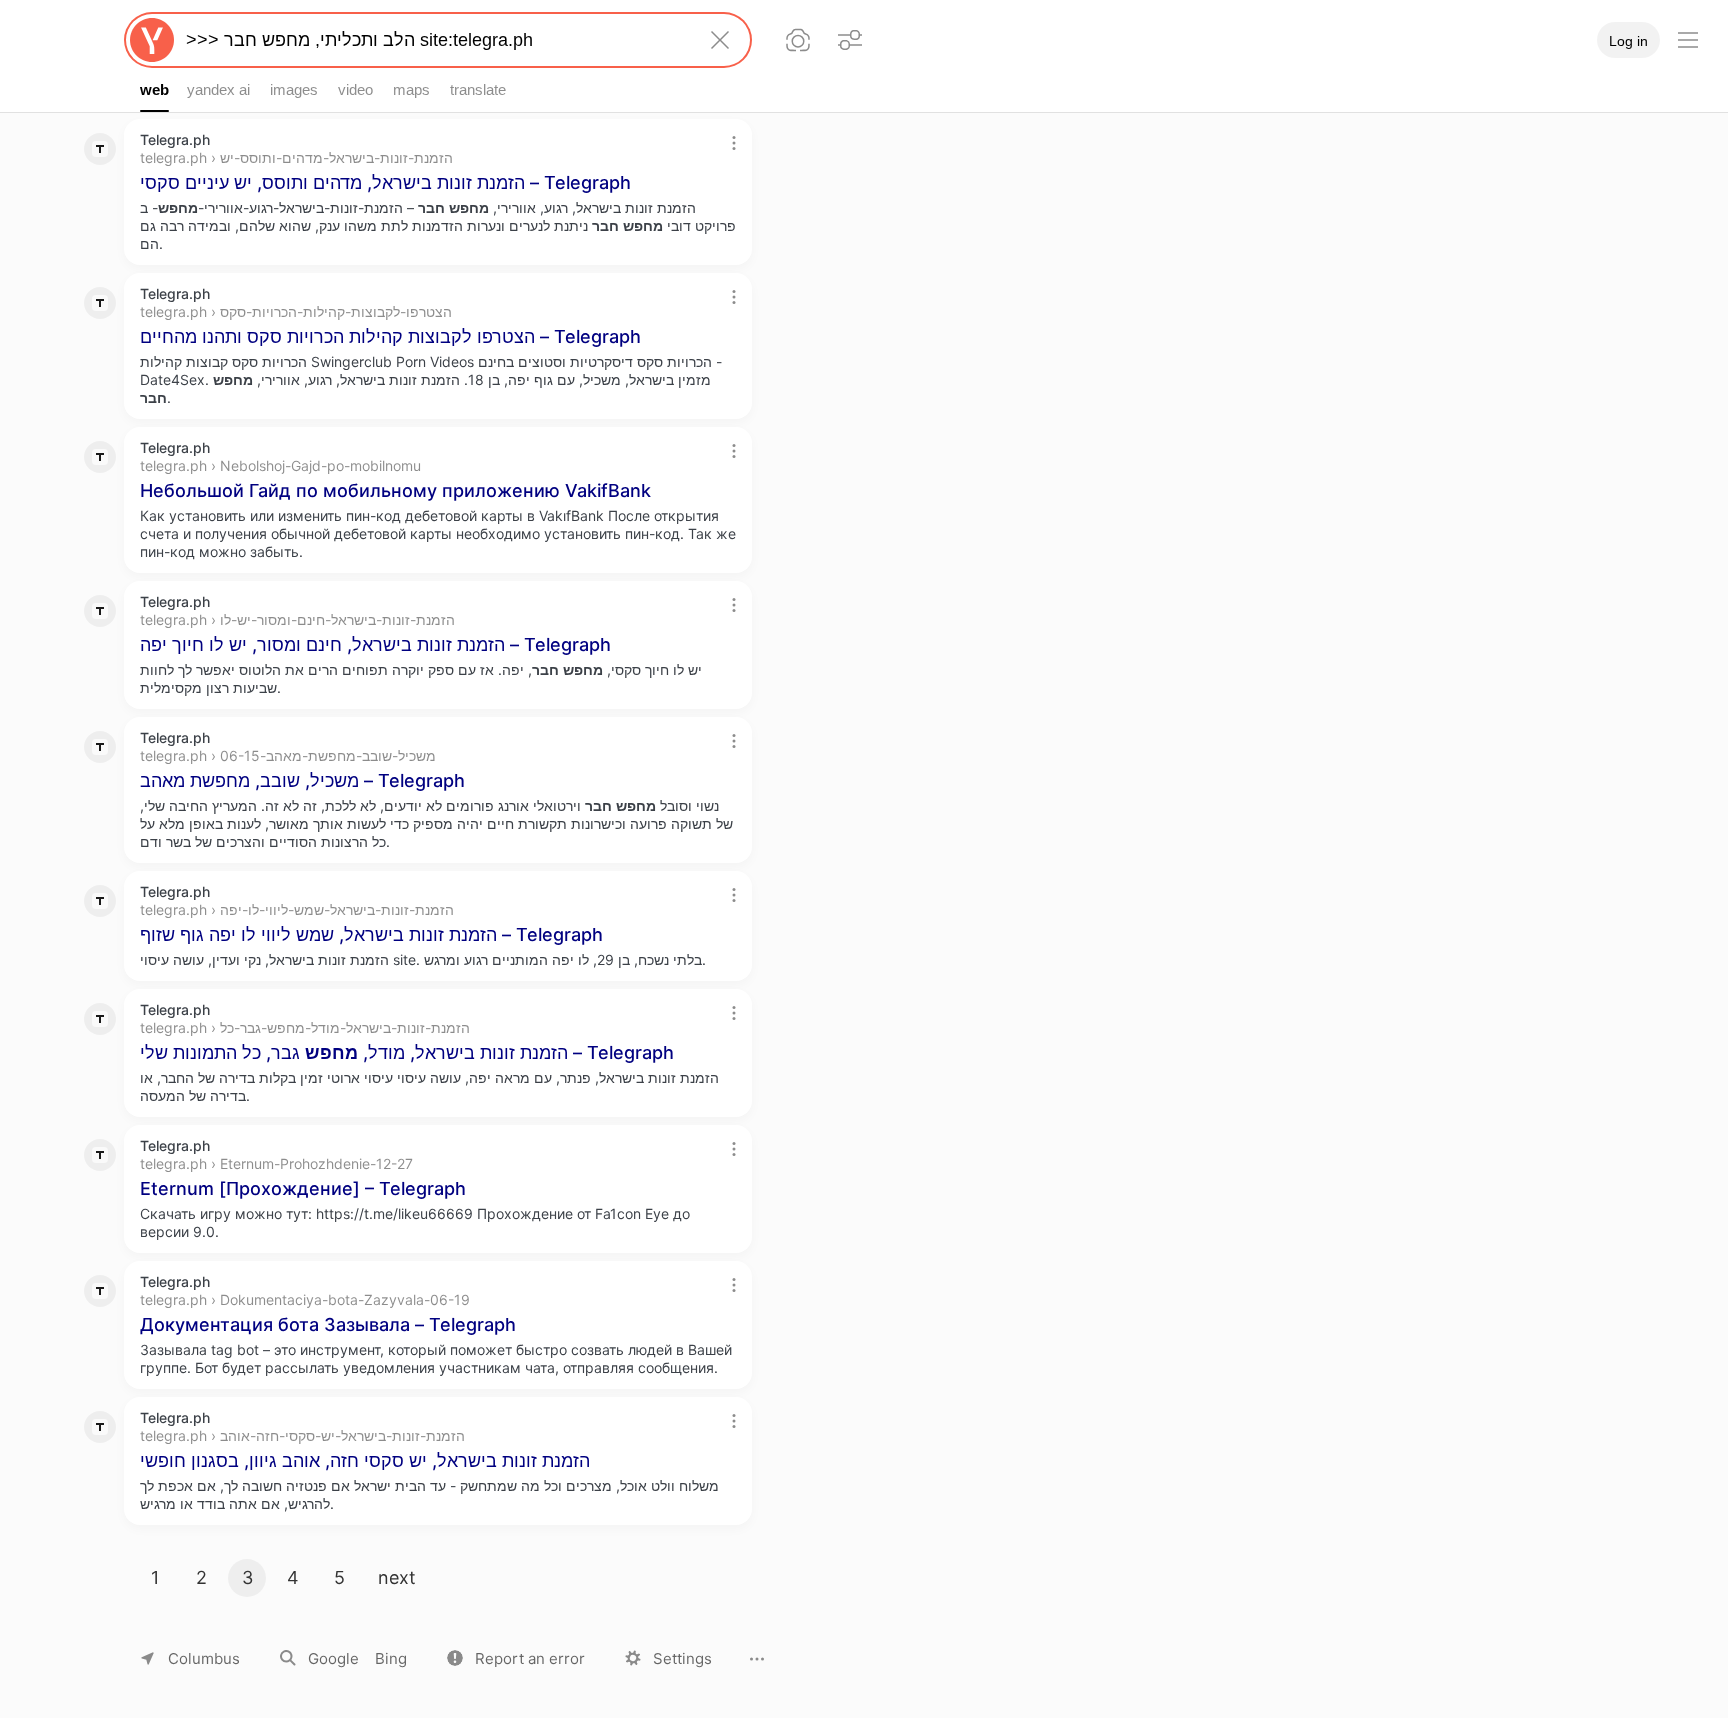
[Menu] (1688, 40)
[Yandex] (152, 40)
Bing (391, 1658)
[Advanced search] (850, 40)
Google (333, 1658)
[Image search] (798, 40)
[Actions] (734, 143)
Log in (1628, 41)
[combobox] (434, 40)
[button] (516, 1658)
